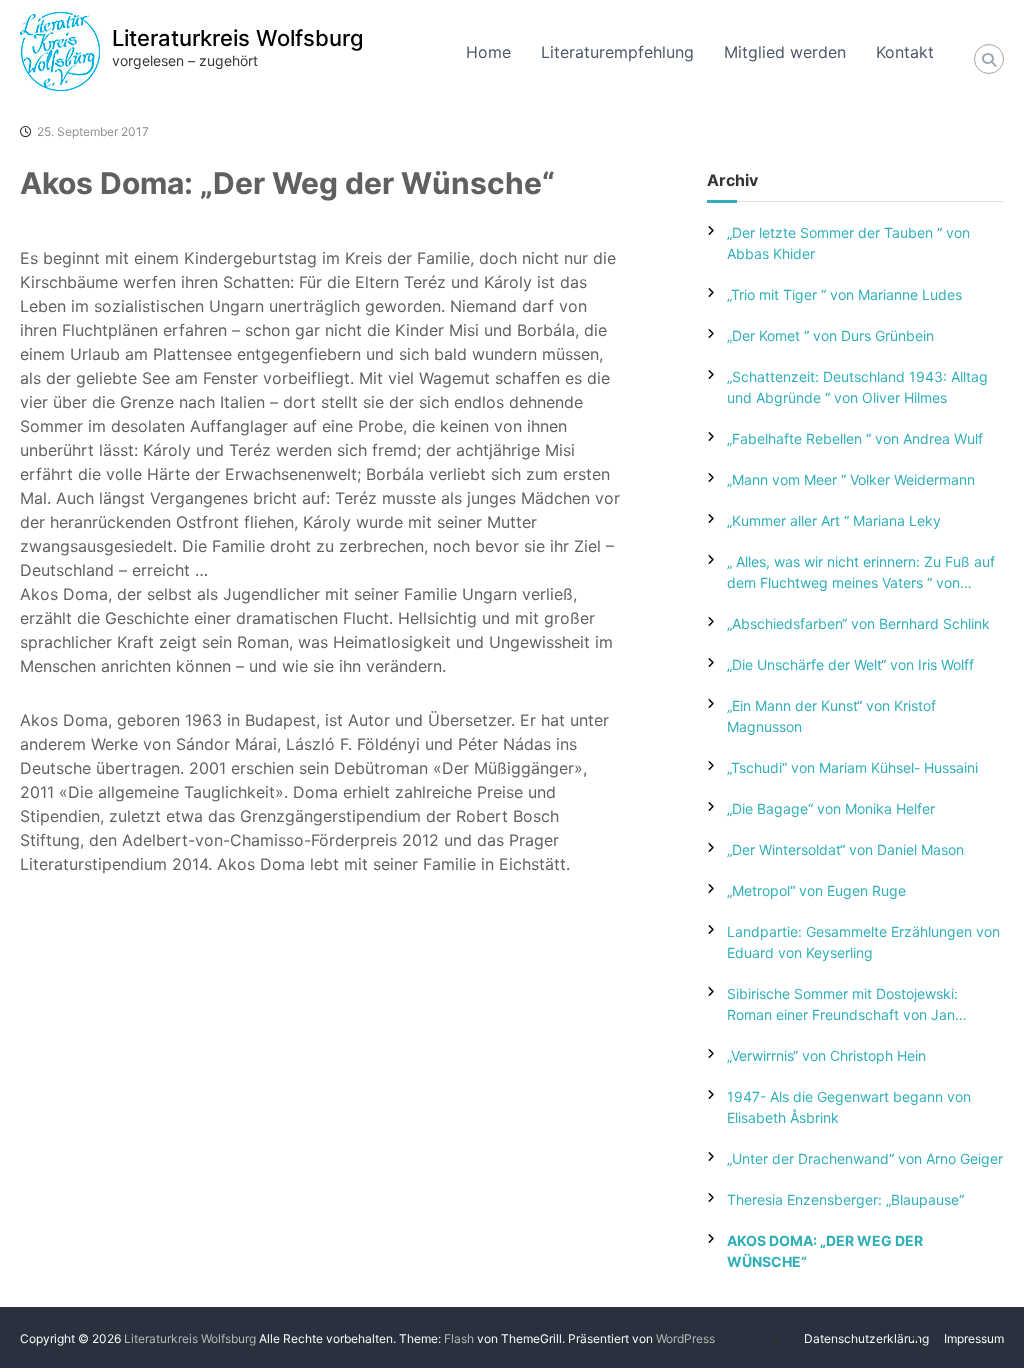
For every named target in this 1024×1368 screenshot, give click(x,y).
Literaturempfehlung (617, 52)
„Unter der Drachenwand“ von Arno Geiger (865, 1158)
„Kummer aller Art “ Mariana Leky (834, 520)
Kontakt (905, 52)
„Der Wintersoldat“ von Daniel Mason (845, 849)
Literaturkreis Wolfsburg (238, 38)
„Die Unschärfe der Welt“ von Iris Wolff (850, 664)
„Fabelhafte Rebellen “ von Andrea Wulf (855, 438)
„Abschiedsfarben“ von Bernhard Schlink (858, 623)
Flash (459, 1338)
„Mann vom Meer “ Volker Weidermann (851, 479)
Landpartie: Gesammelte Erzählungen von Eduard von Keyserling (863, 942)
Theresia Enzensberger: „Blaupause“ (845, 1199)
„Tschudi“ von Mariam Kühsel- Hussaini (852, 767)
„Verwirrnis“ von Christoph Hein (826, 1055)
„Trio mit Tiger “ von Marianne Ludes (844, 294)
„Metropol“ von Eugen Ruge (816, 890)
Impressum (974, 1338)
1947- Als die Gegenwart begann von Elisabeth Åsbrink (849, 1107)
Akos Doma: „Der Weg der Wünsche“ (825, 1251)
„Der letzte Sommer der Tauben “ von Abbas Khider (848, 243)
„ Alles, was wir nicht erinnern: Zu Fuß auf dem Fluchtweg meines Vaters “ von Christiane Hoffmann (861, 573)
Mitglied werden (785, 52)
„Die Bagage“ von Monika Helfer (831, 808)
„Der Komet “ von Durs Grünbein (830, 335)
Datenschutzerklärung (866, 1338)
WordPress (685, 1338)
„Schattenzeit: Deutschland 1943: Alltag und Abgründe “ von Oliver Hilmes (857, 387)
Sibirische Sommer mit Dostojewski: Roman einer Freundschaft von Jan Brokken (842, 1005)
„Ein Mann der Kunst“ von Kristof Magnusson (831, 716)
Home (488, 52)
